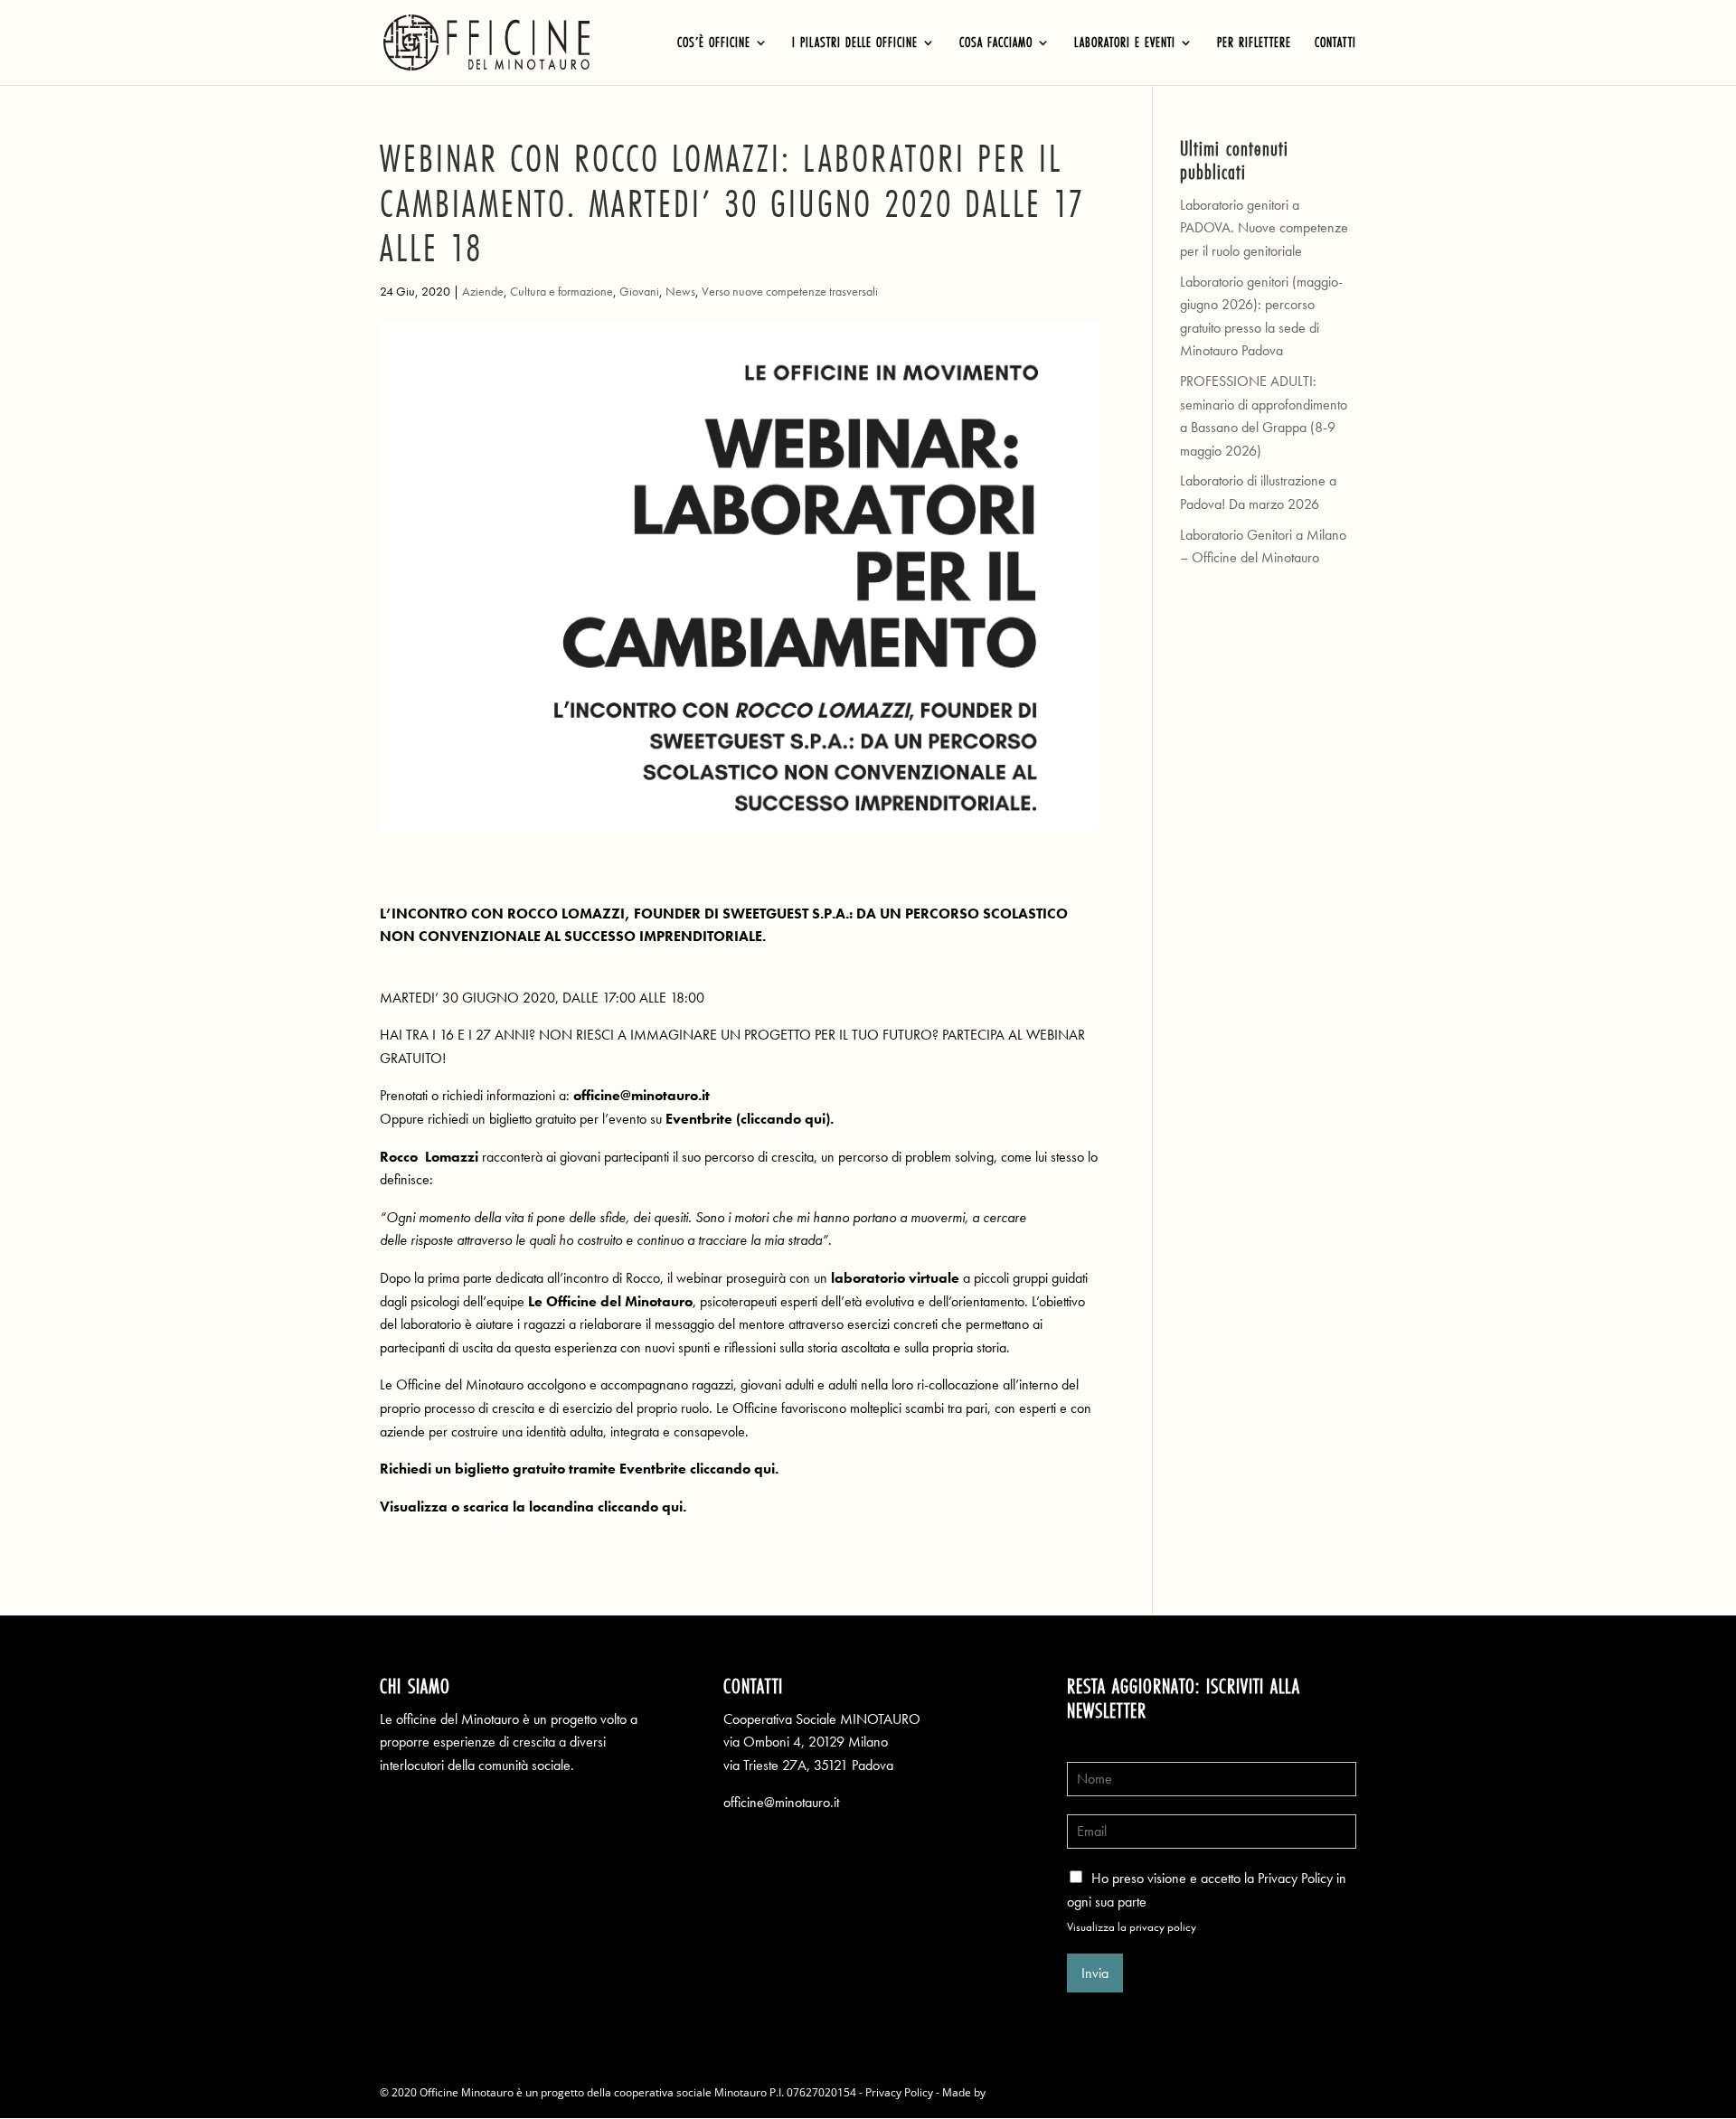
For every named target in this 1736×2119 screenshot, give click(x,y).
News (680, 291)
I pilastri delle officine (855, 44)
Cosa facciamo (996, 44)
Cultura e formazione (561, 291)
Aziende (483, 291)
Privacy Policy (899, 2092)
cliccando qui (783, 1119)
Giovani (639, 291)
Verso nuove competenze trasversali (790, 291)
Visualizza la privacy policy (1132, 1927)
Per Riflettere (1254, 44)
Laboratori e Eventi (1125, 44)
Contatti (1335, 44)
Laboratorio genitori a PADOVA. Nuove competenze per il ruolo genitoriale (1264, 228)
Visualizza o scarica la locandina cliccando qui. (535, 1507)
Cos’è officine (714, 44)
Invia (1095, 1973)
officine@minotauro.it (781, 1802)
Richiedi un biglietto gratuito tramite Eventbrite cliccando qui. (579, 1469)
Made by (965, 2092)
